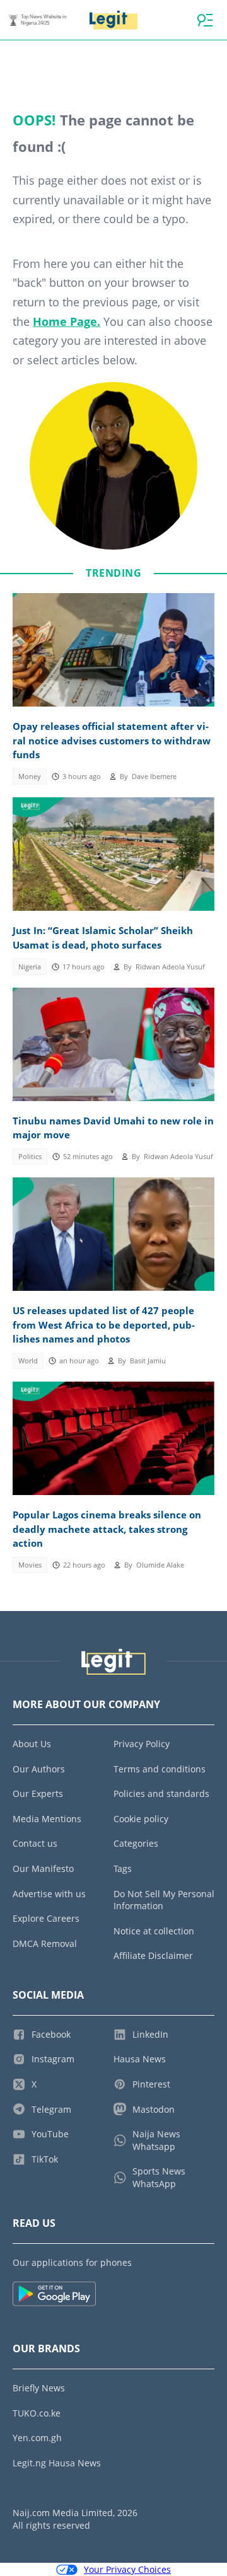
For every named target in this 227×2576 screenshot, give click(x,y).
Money (30, 777)
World (28, 1361)
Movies (30, 1565)
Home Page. (67, 321)
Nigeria (30, 967)
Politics (30, 1157)
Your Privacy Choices (127, 2569)
